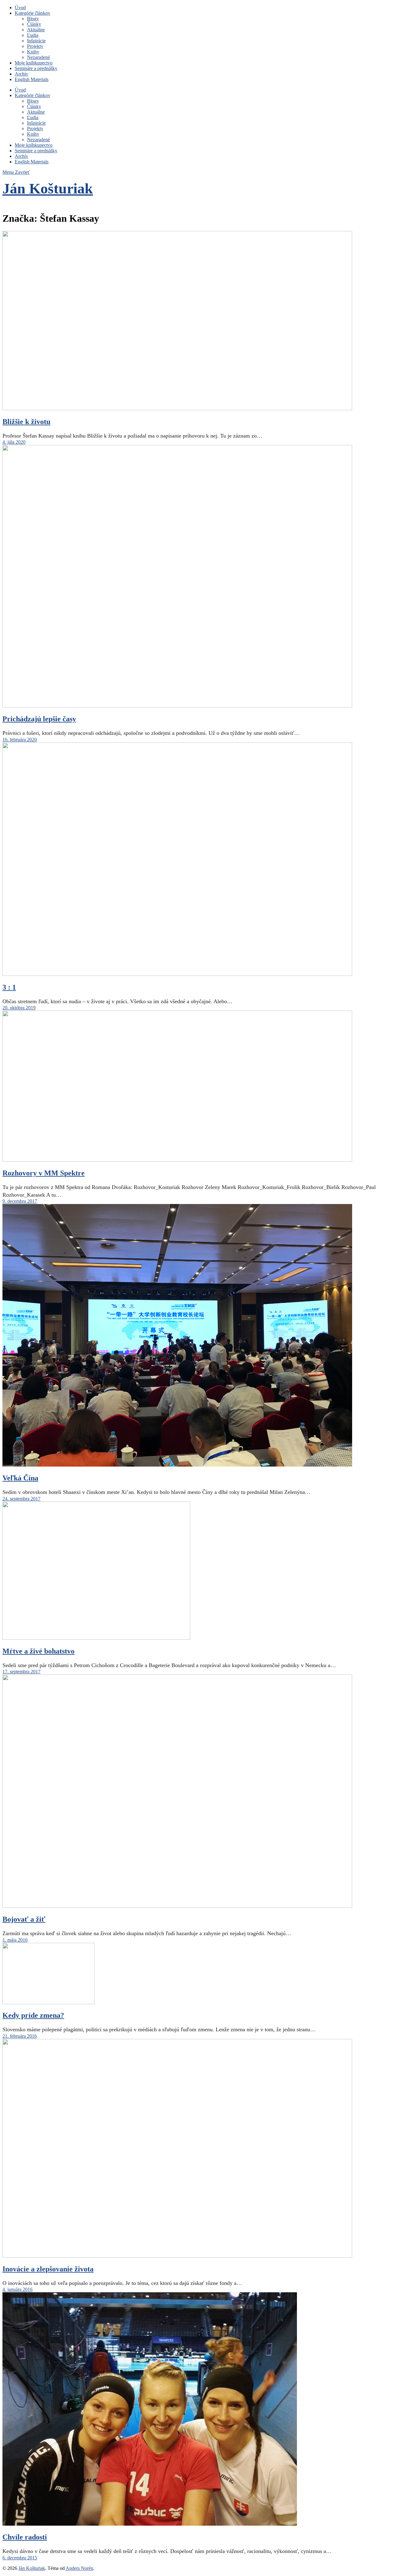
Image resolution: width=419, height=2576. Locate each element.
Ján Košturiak (48, 188)
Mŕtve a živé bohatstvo (38, 1651)
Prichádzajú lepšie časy (39, 719)
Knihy (33, 52)
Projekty (35, 46)
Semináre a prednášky (36, 68)
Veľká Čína (20, 1478)
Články (34, 24)
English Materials (32, 79)
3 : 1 (9, 987)
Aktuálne (36, 30)
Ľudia (33, 35)
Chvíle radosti (25, 2537)
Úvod (20, 8)
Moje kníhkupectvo (34, 63)
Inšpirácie (36, 41)
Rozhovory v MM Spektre (44, 1173)
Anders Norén (79, 2568)
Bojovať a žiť (24, 1919)
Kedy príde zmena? (33, 2015)
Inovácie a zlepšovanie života (48, 2269)
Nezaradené (38, 57)
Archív (21, 74)
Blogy (33, 19)
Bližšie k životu (26, 422)
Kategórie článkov (33, 13)
